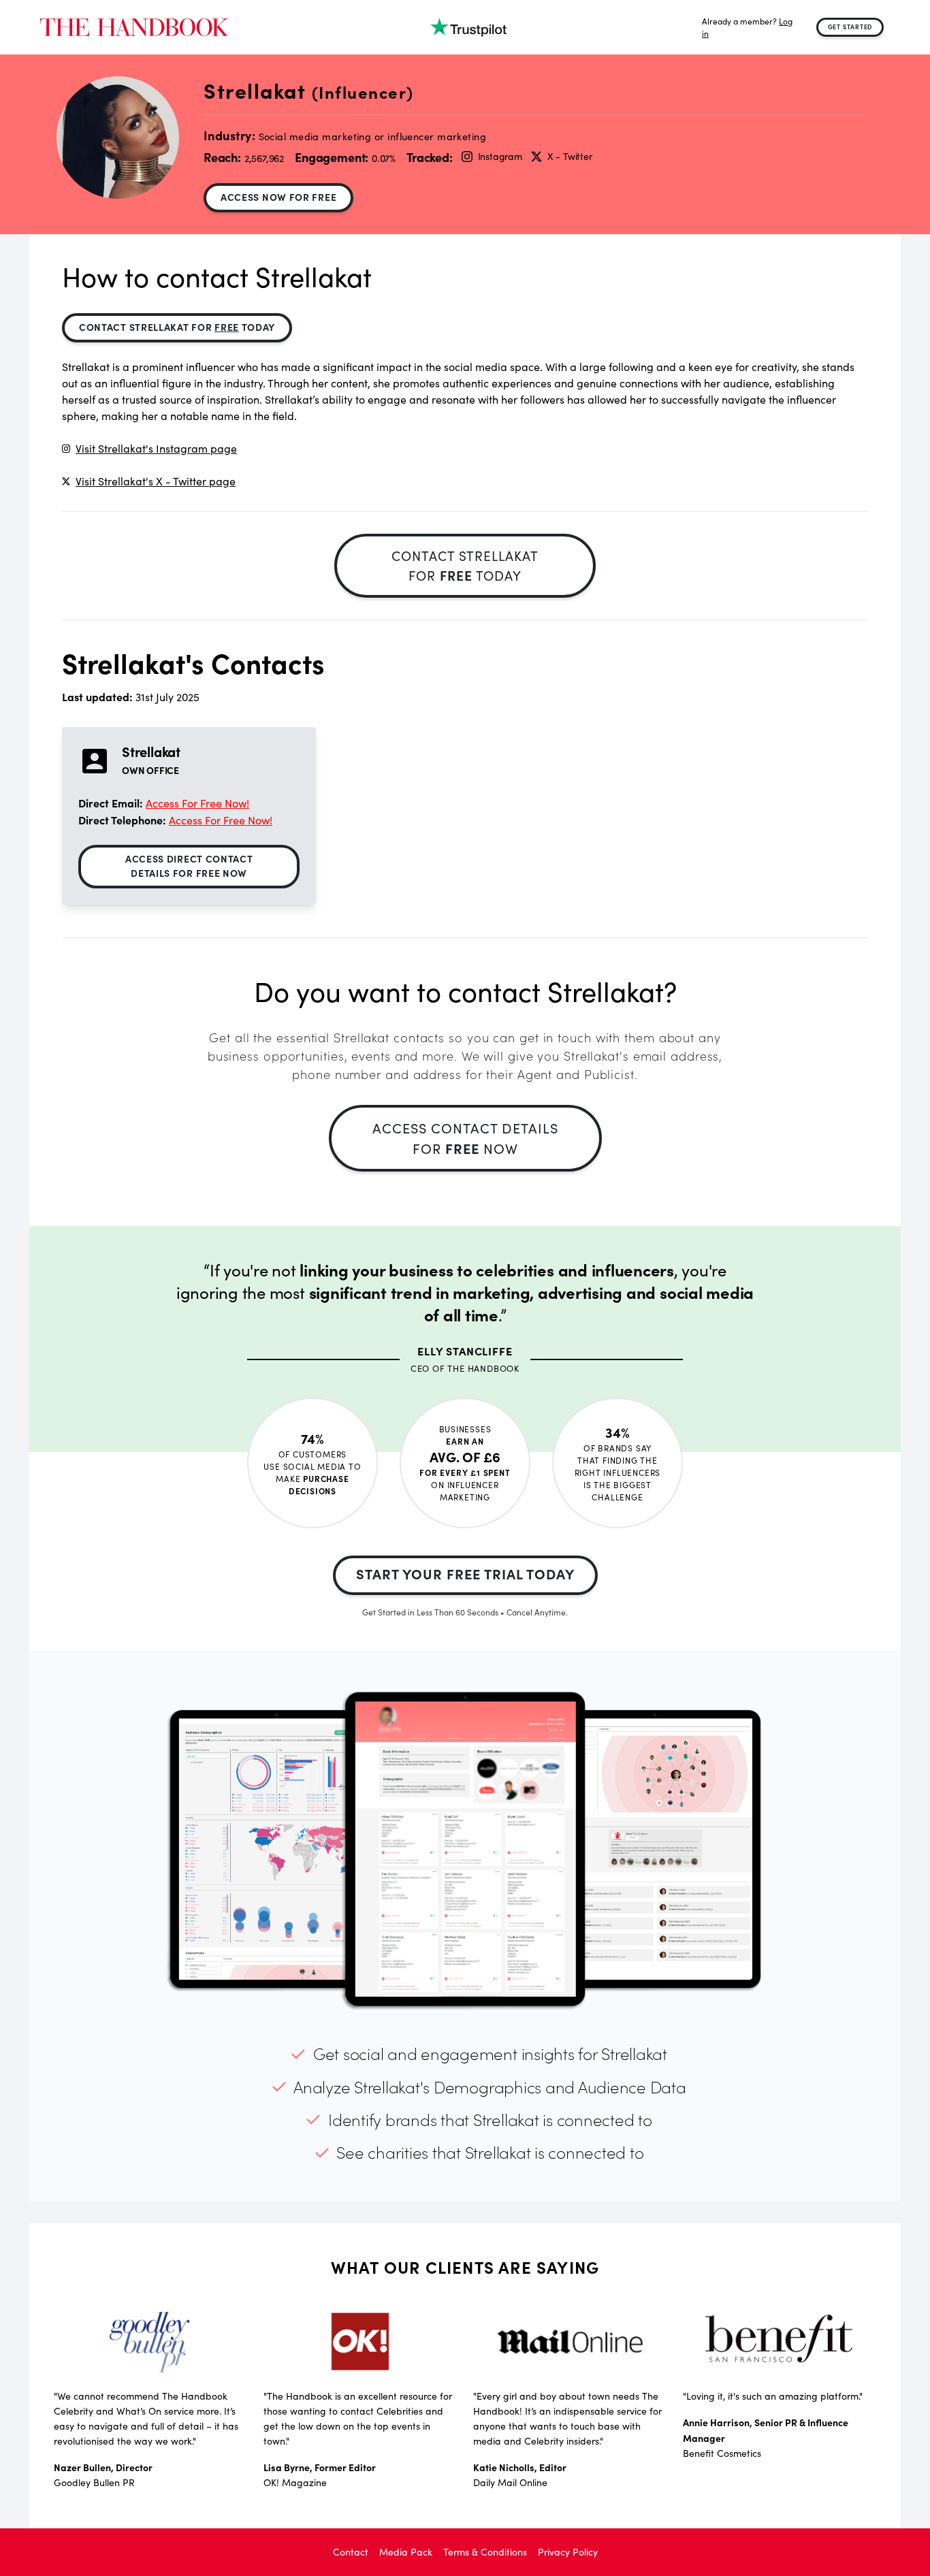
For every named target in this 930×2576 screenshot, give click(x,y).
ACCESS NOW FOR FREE (278, 197)
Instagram (500, 156)
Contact (351, 2552)
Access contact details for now (465, 1138)
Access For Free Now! (197, 803)
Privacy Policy (568, 2552)
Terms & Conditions (485, 2552)
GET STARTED (850, 27)
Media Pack (406, 2552)
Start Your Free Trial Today (465, 1574)
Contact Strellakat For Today (177, 327)
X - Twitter (570, 156)
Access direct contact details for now (189, 866)
